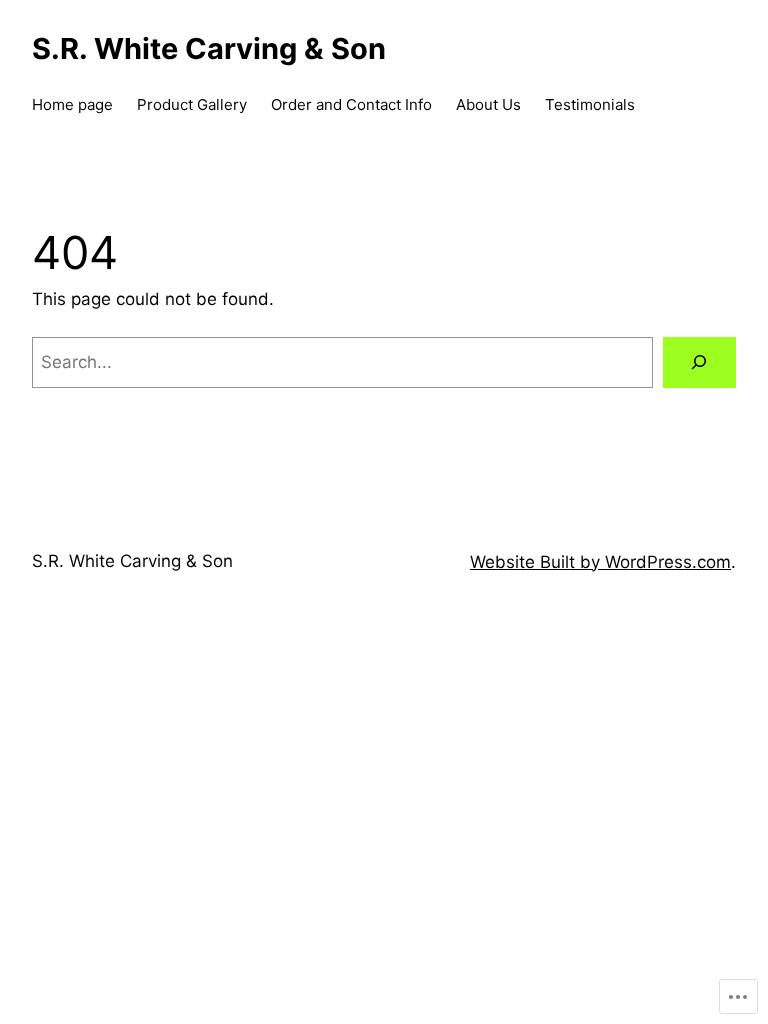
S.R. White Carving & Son (132, 561)
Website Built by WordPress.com (600, 562)
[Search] (699, 362)
